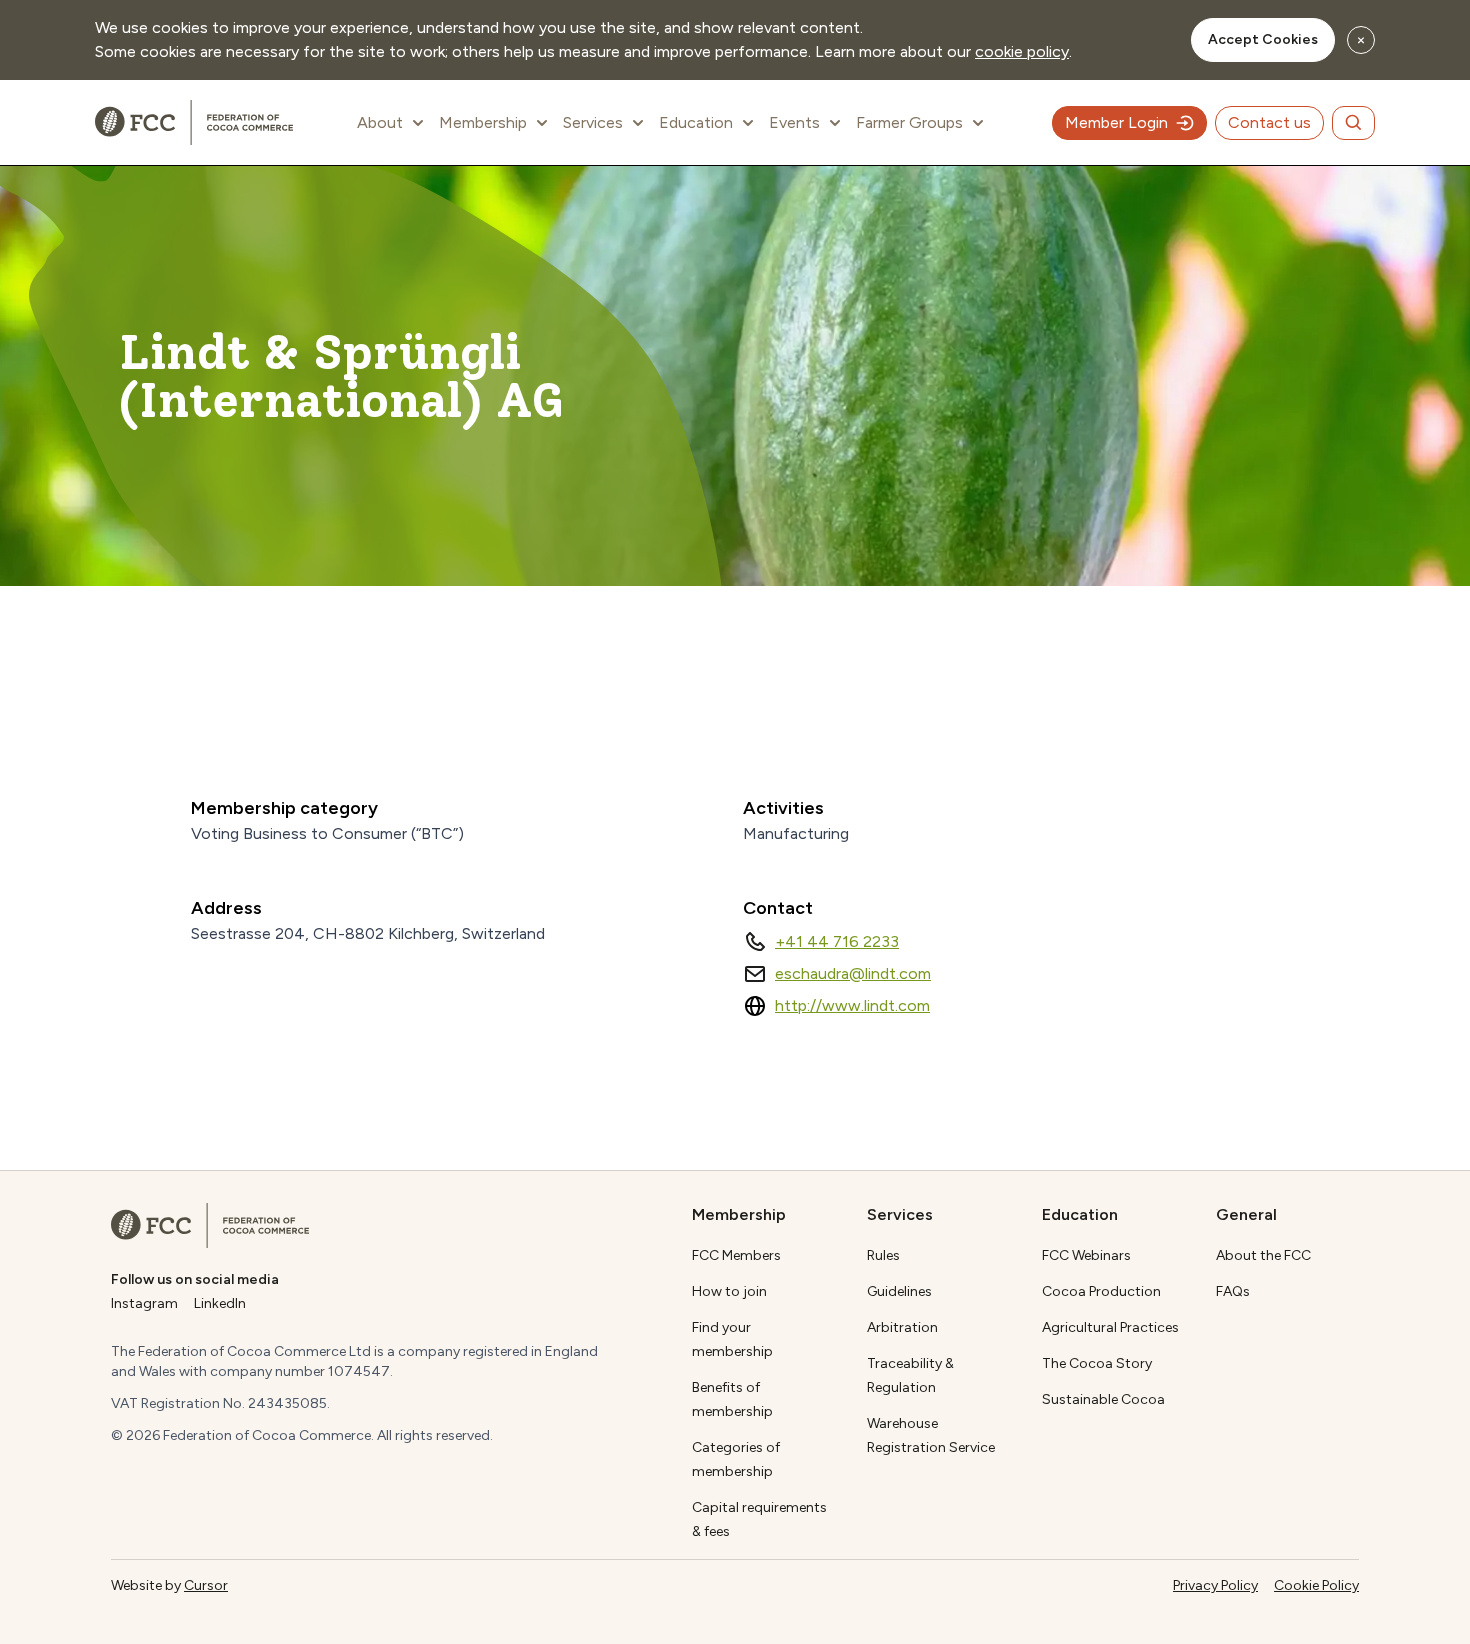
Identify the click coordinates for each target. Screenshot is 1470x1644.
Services (593, 122)
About (380, 122)
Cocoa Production (1101, 1291)
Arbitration (902, 1327)
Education (696, 122)
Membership (483, 122)
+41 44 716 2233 (837, 941)
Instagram (144, 1303)
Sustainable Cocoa (1103, 1399)
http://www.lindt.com (852, 1005)
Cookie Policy (1316, 1585)
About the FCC (1263, 1255)
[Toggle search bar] (1353, 123)
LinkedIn (220, 1303)
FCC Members (736, 1255)
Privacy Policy (1215, 1585)
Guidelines (899, 1291)
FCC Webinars (1086, 1255)
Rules (883, 1255)
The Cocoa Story (1097, 1363)
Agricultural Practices (1110, 1327)
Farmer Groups (909, 122)
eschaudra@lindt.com (853, 973)
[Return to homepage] (210, 1225)
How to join (729, 1291)
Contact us (1269, 122)
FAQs (1233, 1291)
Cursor (206, 1585)
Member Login (1116, 122)
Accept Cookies (1263, 39)
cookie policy (1022, 51)
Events (794, 122)
